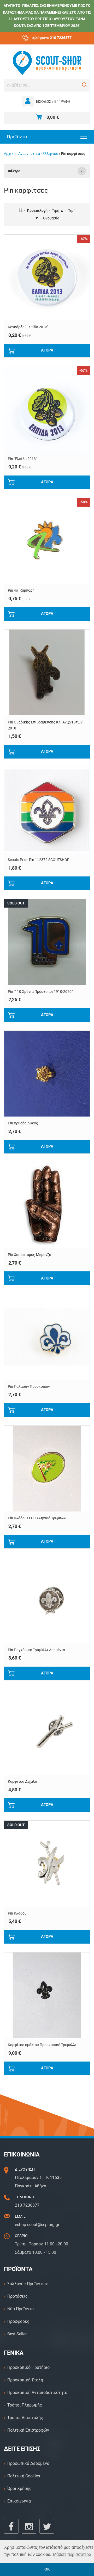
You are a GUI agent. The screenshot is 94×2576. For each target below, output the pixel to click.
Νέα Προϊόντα (20, 2309)
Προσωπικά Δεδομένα (28, 2463)
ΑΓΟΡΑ (47, 350)
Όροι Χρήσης (19, 2489)
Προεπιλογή (37, 211)
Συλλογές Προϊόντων (28, 2284)
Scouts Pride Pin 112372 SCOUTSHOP (39, 860)
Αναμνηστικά (29, 154)
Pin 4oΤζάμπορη (21, 590)
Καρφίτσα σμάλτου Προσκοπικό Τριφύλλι (42, 2045)
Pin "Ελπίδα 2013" (22, 459)
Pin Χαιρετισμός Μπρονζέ (30, 1255)
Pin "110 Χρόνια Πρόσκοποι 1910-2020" (40, 992)
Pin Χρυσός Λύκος (23, 1123)
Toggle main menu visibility (84, 136)
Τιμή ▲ (58, 211)
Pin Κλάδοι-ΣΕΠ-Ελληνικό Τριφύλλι (37, 1518)
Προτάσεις (17, 2296)
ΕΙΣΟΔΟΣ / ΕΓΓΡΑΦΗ (53, 102)
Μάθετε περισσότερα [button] (72, 2554)
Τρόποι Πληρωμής (25, 2405)
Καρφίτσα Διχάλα (22, 1782)
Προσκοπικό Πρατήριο (28, 2367)
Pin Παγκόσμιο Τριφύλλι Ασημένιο (36, 1650)
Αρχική (10, 154)
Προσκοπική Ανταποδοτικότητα (37, 2393)
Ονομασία (51, 218)
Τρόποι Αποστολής (25, 2418)
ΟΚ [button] (47, 2569)
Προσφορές (18, 2321)
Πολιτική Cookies (24, 2476)
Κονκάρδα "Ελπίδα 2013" (28, 327)
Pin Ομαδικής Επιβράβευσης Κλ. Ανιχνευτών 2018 (45, 725)
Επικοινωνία (19, 2501)
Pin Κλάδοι (17, 1913)
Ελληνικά (50, 154)
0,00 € (53, 117)
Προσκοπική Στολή (25, 2380)
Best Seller (17, 2334)
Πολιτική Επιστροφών (28, 2430)
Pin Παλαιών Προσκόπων (29, 1387)
